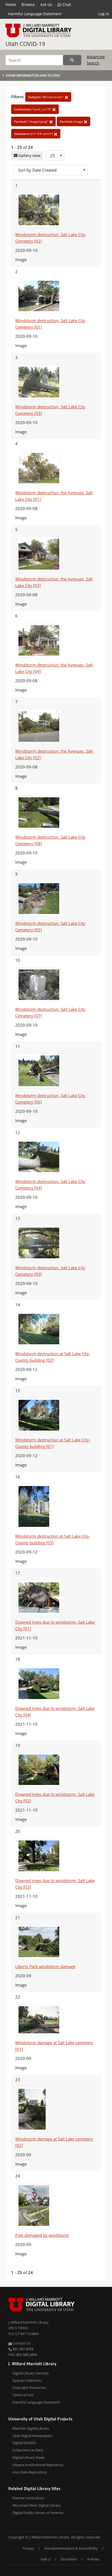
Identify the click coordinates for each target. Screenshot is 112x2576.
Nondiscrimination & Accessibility (71, 2548)
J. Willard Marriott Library (29, 2322)
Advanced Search (96, 60)
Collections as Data (28, 2450)
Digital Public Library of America (38, 2513)
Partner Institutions (28, 2498)
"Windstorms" (47, 97)
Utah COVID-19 (25, 44)
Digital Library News (29, 2457)
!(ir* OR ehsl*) (34, 134)
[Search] (72, 60)
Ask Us (46, 4)
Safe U (46, 2559)
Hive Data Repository (30, 2472)
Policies (93, 2559)
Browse (28, 4)
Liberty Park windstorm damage (45, 1966)
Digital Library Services (31, 2373)
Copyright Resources (29, 2387)
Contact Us (21, 2343)
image (72, 121)
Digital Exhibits (24, 2443)
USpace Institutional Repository (38, 2465)
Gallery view (29, 155)
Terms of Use (23, 2395)
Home (11, 4)
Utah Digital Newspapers (32, 2436)
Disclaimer (69, 2559)
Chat (66, 4)
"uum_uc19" (33, 109)
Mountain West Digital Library (37, 2505)
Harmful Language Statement (35, 14)
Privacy (28, 2548)
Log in (104, 14)
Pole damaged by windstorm (42, 2235)
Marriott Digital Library (31, 2428)
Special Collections (27, 2380)
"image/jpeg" (32, 121)
